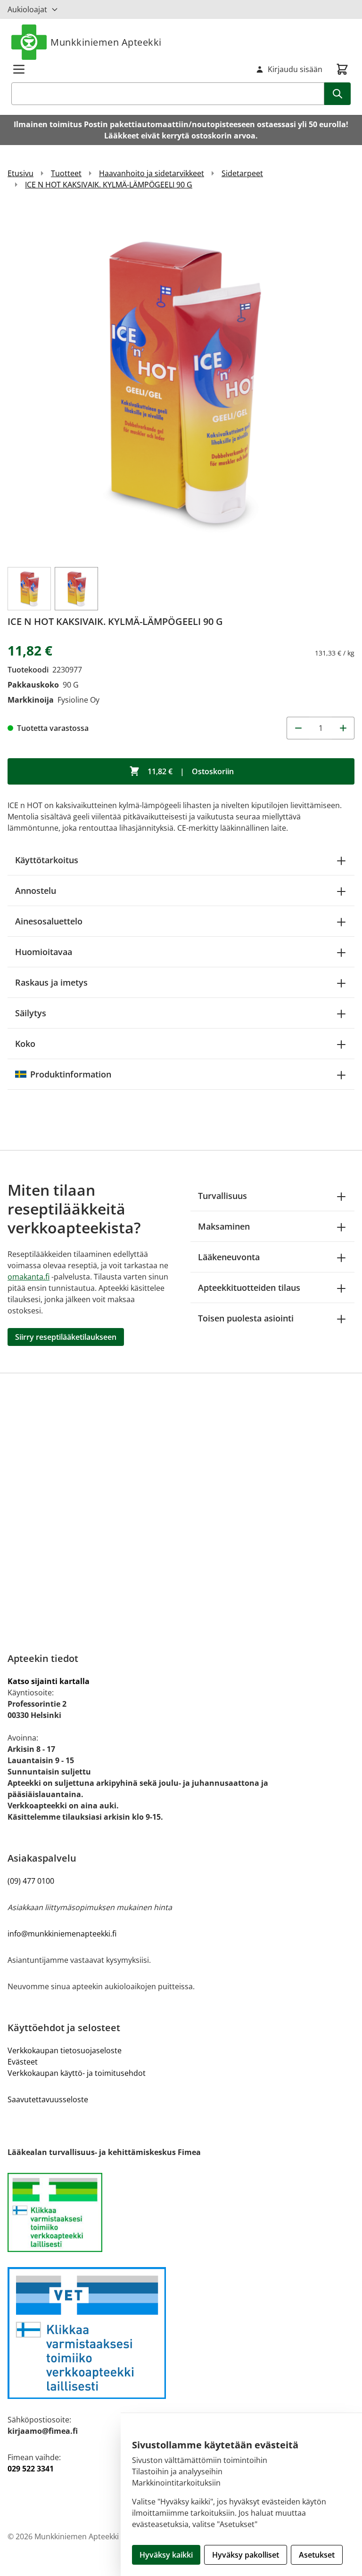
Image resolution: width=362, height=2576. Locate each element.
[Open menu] (19, 69)
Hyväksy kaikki (166, 2555)
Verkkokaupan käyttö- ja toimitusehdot (77, 2073)
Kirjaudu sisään (295, 69)
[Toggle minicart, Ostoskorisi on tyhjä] (342, 69)
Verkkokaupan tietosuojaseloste (65, 2050)
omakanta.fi (29, 1277)
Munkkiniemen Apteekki (106, 42)
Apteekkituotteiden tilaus (249, 1288)
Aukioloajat (27, 9)
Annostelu (36, 891)
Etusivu (21, 173)
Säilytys (31, 1013)
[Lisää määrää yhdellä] (343, 728)
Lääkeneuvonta (229, 1257)
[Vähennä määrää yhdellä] (298, 728)
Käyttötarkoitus (47, 860)
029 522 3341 (31, 2469)
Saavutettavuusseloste (48, 2099)
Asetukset (317, 2555)
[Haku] (337, 94)
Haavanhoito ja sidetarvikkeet (152, 173)
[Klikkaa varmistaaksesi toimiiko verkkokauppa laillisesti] (181, 2212)
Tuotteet (66, 173)
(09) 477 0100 (31, 1881)
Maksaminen (224, 1226)
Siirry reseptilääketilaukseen (66, 1337)
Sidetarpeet (242, 173)
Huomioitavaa (44, 952)
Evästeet (23, 2062)
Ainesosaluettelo (49, 921)
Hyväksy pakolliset (246, 2555)
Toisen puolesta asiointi (246, 1318)
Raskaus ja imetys (51, 982)
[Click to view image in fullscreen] (181, 382)
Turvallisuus (222, 1196)
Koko (25, 1044)
